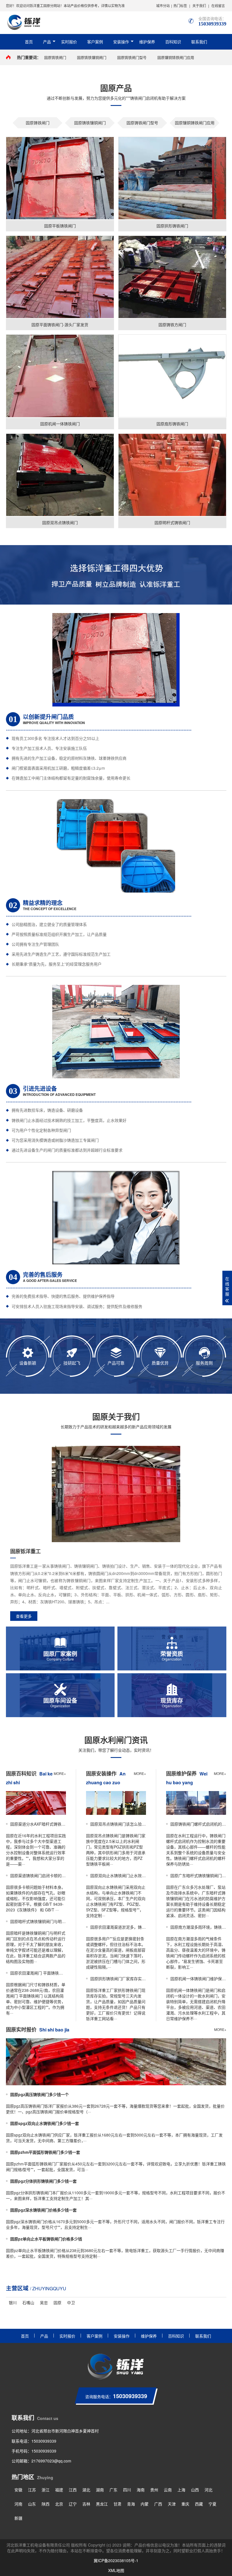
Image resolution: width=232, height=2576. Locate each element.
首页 (29, 42)
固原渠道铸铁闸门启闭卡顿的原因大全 (38, 1875)
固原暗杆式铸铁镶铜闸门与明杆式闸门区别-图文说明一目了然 (38, 1921)
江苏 (32, 2490)
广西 (158, 2504)
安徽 (18, 2490)
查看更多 (24, 1616)
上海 (181, 2490)
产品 (47, 42)
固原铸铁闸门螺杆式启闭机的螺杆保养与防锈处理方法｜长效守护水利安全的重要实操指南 (198, 1824)
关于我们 (199, 6)
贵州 (154, 2490)
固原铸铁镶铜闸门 (92, 57)
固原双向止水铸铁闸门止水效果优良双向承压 (118, 1875)
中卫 (71, 2302)
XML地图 (116, 2570)
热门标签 (180, 6)
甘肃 (117, 2504)
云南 (168, 2490)
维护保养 (147, 42)
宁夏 (212, 2504)
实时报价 (69, 42)
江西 (73, 2490)
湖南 (100, 2490)
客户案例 (95, 42)
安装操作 (121, 42)
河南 (18, 2504)
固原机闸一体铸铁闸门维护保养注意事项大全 (198, 1979)
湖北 (86, 2490)
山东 (32, 2504)
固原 (57, 2302)
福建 (59, 2490)
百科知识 (173, 42)
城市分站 (163, 6)
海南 (141, 2490)
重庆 (185, 2504)
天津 (172, 2504)
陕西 (46, 2504)
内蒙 (145, 2504)
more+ (60, 1773)
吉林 (86, 2504)
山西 (195, 2490)
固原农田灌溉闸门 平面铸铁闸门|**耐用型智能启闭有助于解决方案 (38, 1973)
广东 (113, 2490)
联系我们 (199, 42)
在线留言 (218, 6)
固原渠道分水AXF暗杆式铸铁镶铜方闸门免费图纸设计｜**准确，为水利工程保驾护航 (38, 1824)
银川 (13, 2302)
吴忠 (44, 2302)
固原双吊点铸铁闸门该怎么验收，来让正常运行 (118, 1824)
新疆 (18, 2518)
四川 (127, 2490)
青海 (131, 2504)
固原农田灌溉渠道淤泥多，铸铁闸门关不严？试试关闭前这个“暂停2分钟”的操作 (118, 1927)
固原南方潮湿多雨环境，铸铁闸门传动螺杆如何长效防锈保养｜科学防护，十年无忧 (198, 1927)
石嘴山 (28, 2302)
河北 (209, 2490)
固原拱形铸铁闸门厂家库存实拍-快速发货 (118, 1979)
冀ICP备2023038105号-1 (116, 2560)
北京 (59, 2504)
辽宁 (73, 2504)
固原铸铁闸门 (55, 57)
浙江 (46, 2490)
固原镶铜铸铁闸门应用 (176, 57)
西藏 (199, 2504)
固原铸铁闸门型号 (132, 57)
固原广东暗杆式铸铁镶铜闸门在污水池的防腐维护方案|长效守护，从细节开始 (198, 1875)
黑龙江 (102, 2504)
